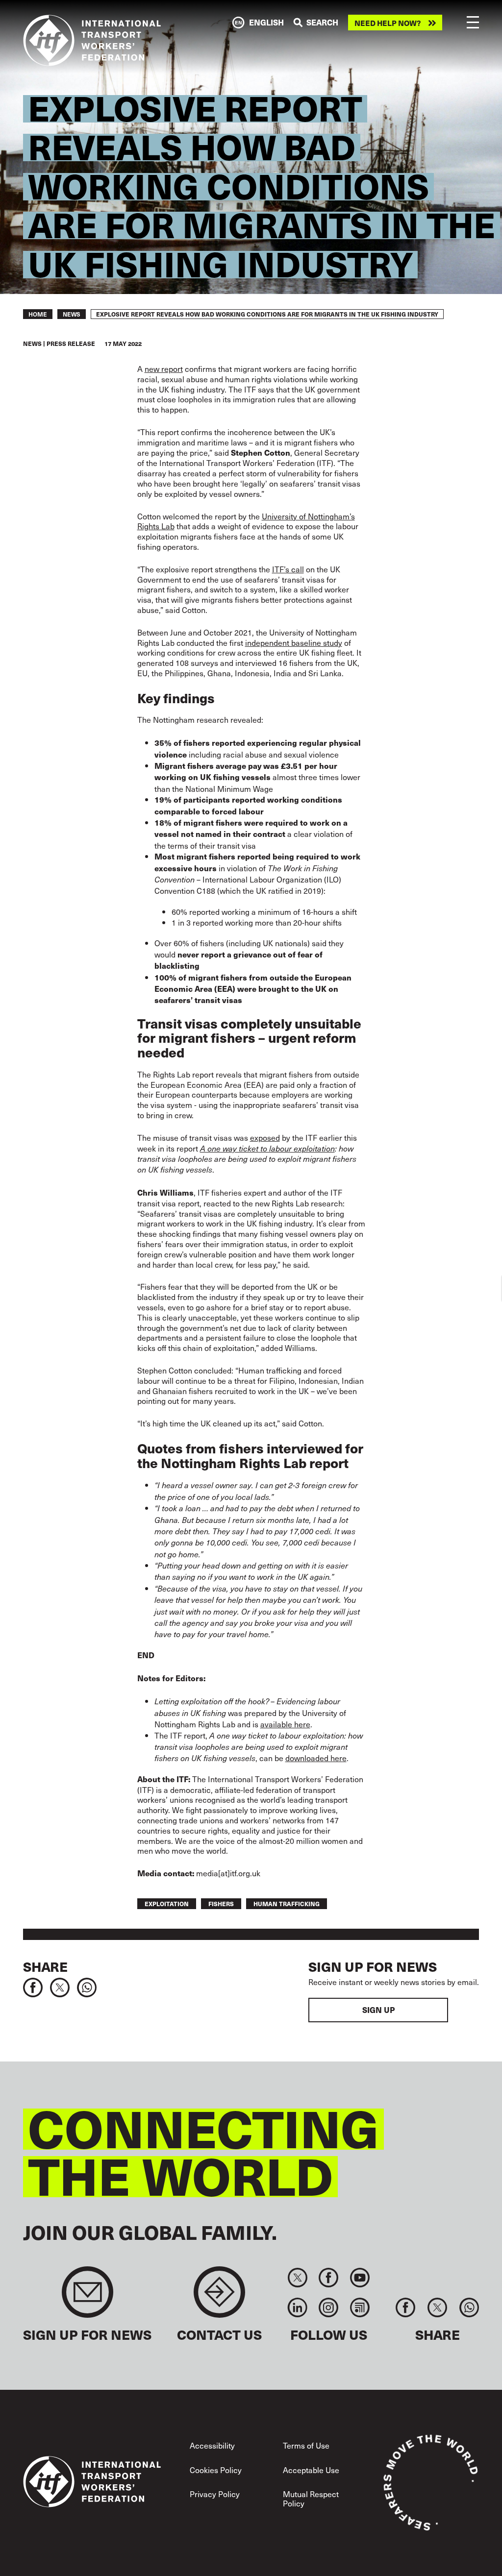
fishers (221, 1903)
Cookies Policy (216, 2470)
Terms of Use (306, 2445)
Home (38, 314)
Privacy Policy (215, 2494)
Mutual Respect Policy (311, 2498)
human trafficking (287, 1903)
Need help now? (388, 23)
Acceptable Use (311, 2470)
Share (45, 1966)
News (72, 314)
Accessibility (212, 2445)
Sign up (378, 2010)
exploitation (167, 1903)
